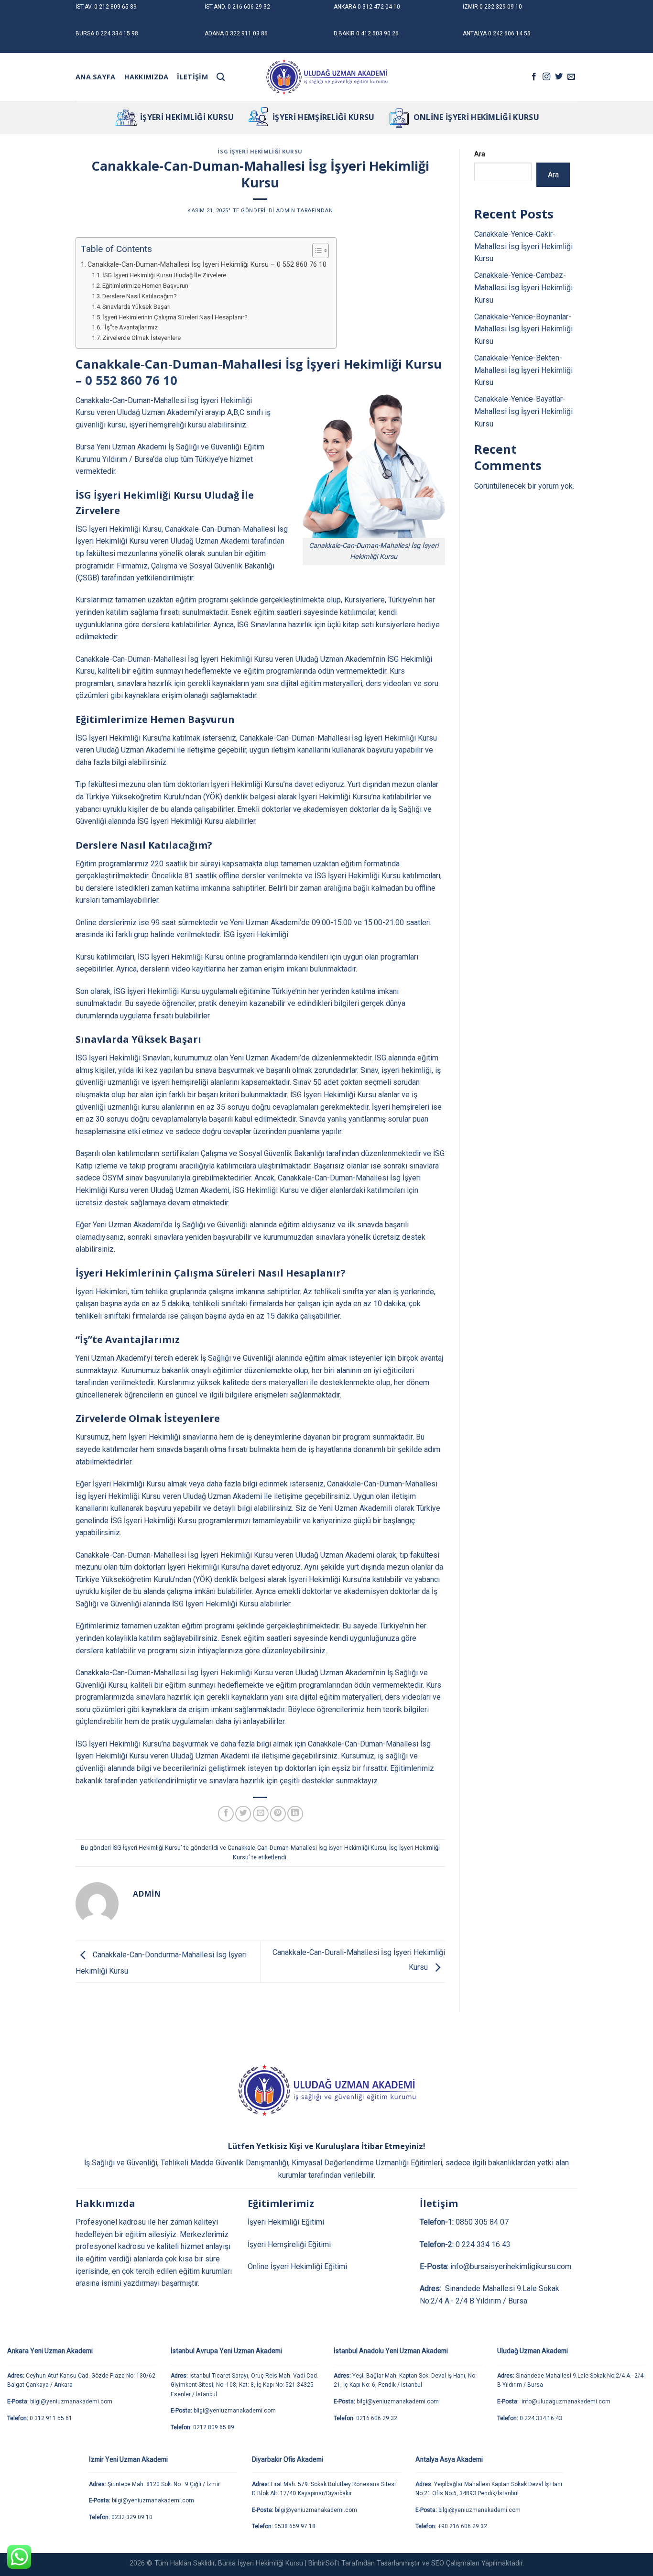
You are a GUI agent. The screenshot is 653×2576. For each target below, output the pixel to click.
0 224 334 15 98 (117, 33)
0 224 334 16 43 (483, 2244)
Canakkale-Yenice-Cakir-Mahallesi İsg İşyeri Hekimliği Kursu (523, 246)
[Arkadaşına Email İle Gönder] (261, 1814)
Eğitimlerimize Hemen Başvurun (145, 286)
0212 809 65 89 (214, 2427)
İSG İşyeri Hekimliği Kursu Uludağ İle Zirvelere (164, 275)
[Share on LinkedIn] (295, 1814)
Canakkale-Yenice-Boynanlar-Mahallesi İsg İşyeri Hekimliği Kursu (523, 329)
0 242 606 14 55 (509, 33)
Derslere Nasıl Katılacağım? (140, 296)
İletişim (192, 77)
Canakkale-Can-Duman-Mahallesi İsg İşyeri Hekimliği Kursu (307, 1848)
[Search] (221, 77)
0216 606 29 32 (377, 2418)
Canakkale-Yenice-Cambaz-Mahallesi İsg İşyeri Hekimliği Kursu (523, 287)
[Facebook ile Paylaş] (226, 1814)
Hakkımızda (147, 77)
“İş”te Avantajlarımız (130, 327)
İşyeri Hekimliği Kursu (187, 117)
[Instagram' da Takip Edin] (546, 77)
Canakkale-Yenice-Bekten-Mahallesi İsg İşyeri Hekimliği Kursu (523, 370)
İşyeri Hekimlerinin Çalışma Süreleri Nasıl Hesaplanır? (175, 317)
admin (285, 211)
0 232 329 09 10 (501, 7)
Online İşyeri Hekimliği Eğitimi (297, 2266)
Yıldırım (115, 459)
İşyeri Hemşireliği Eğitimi (289, 2244)
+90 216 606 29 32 (463, 2526)
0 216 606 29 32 (249, 7)
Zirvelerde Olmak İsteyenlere (141, 338)
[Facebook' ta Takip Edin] (534, 77)
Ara (480, 154)
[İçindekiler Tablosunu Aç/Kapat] (316, 251)
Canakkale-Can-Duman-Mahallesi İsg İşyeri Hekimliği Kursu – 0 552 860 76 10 (207, 265)
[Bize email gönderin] (571, 77)
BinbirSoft (324, 2563)
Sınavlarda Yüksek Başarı (136, 307)
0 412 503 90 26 (377, 33)
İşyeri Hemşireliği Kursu (324, 117)
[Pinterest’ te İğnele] (278, 1814)
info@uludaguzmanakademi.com (565, 2401)
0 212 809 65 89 (115, 7)
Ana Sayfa (96, 77)
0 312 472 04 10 (379, 7)
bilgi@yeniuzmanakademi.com (71, 2401)
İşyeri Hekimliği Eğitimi (286, 2222)
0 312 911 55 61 (51, 2418)
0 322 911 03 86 (246, 33)
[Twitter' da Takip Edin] (559, 77)
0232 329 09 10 (132, 2517)
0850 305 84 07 (482, 2222)
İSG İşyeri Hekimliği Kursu (260, 151)
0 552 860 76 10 (131, 380)
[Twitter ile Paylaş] (243, 1814)
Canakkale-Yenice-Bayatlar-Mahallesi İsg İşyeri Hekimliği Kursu (523, 411)
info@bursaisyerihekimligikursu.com (511, 2266)
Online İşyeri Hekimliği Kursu (476, 117)
